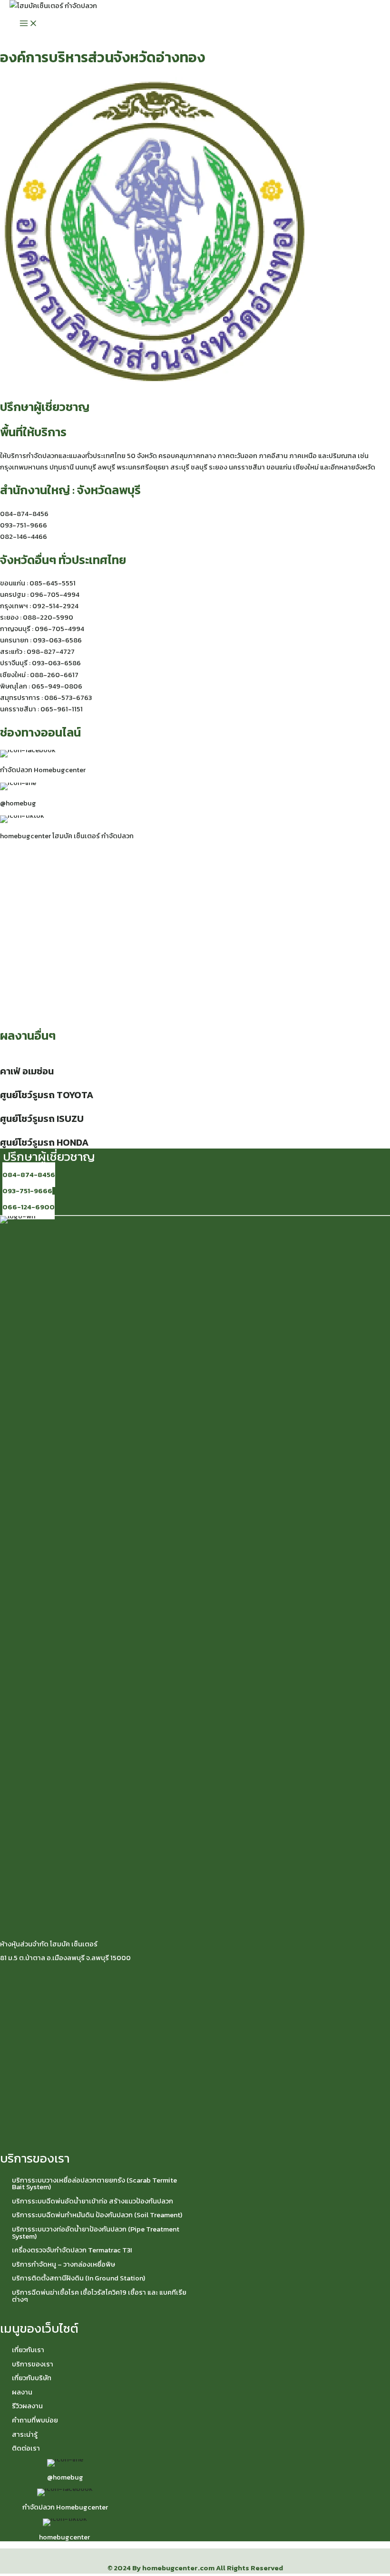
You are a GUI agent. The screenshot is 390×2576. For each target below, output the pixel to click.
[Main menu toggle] (29, 24)
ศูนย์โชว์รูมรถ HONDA (44, 1142)
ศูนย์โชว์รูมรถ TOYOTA (47, 1095)
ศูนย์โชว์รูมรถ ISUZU (42, 1119)
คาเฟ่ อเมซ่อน (27, 1071)
